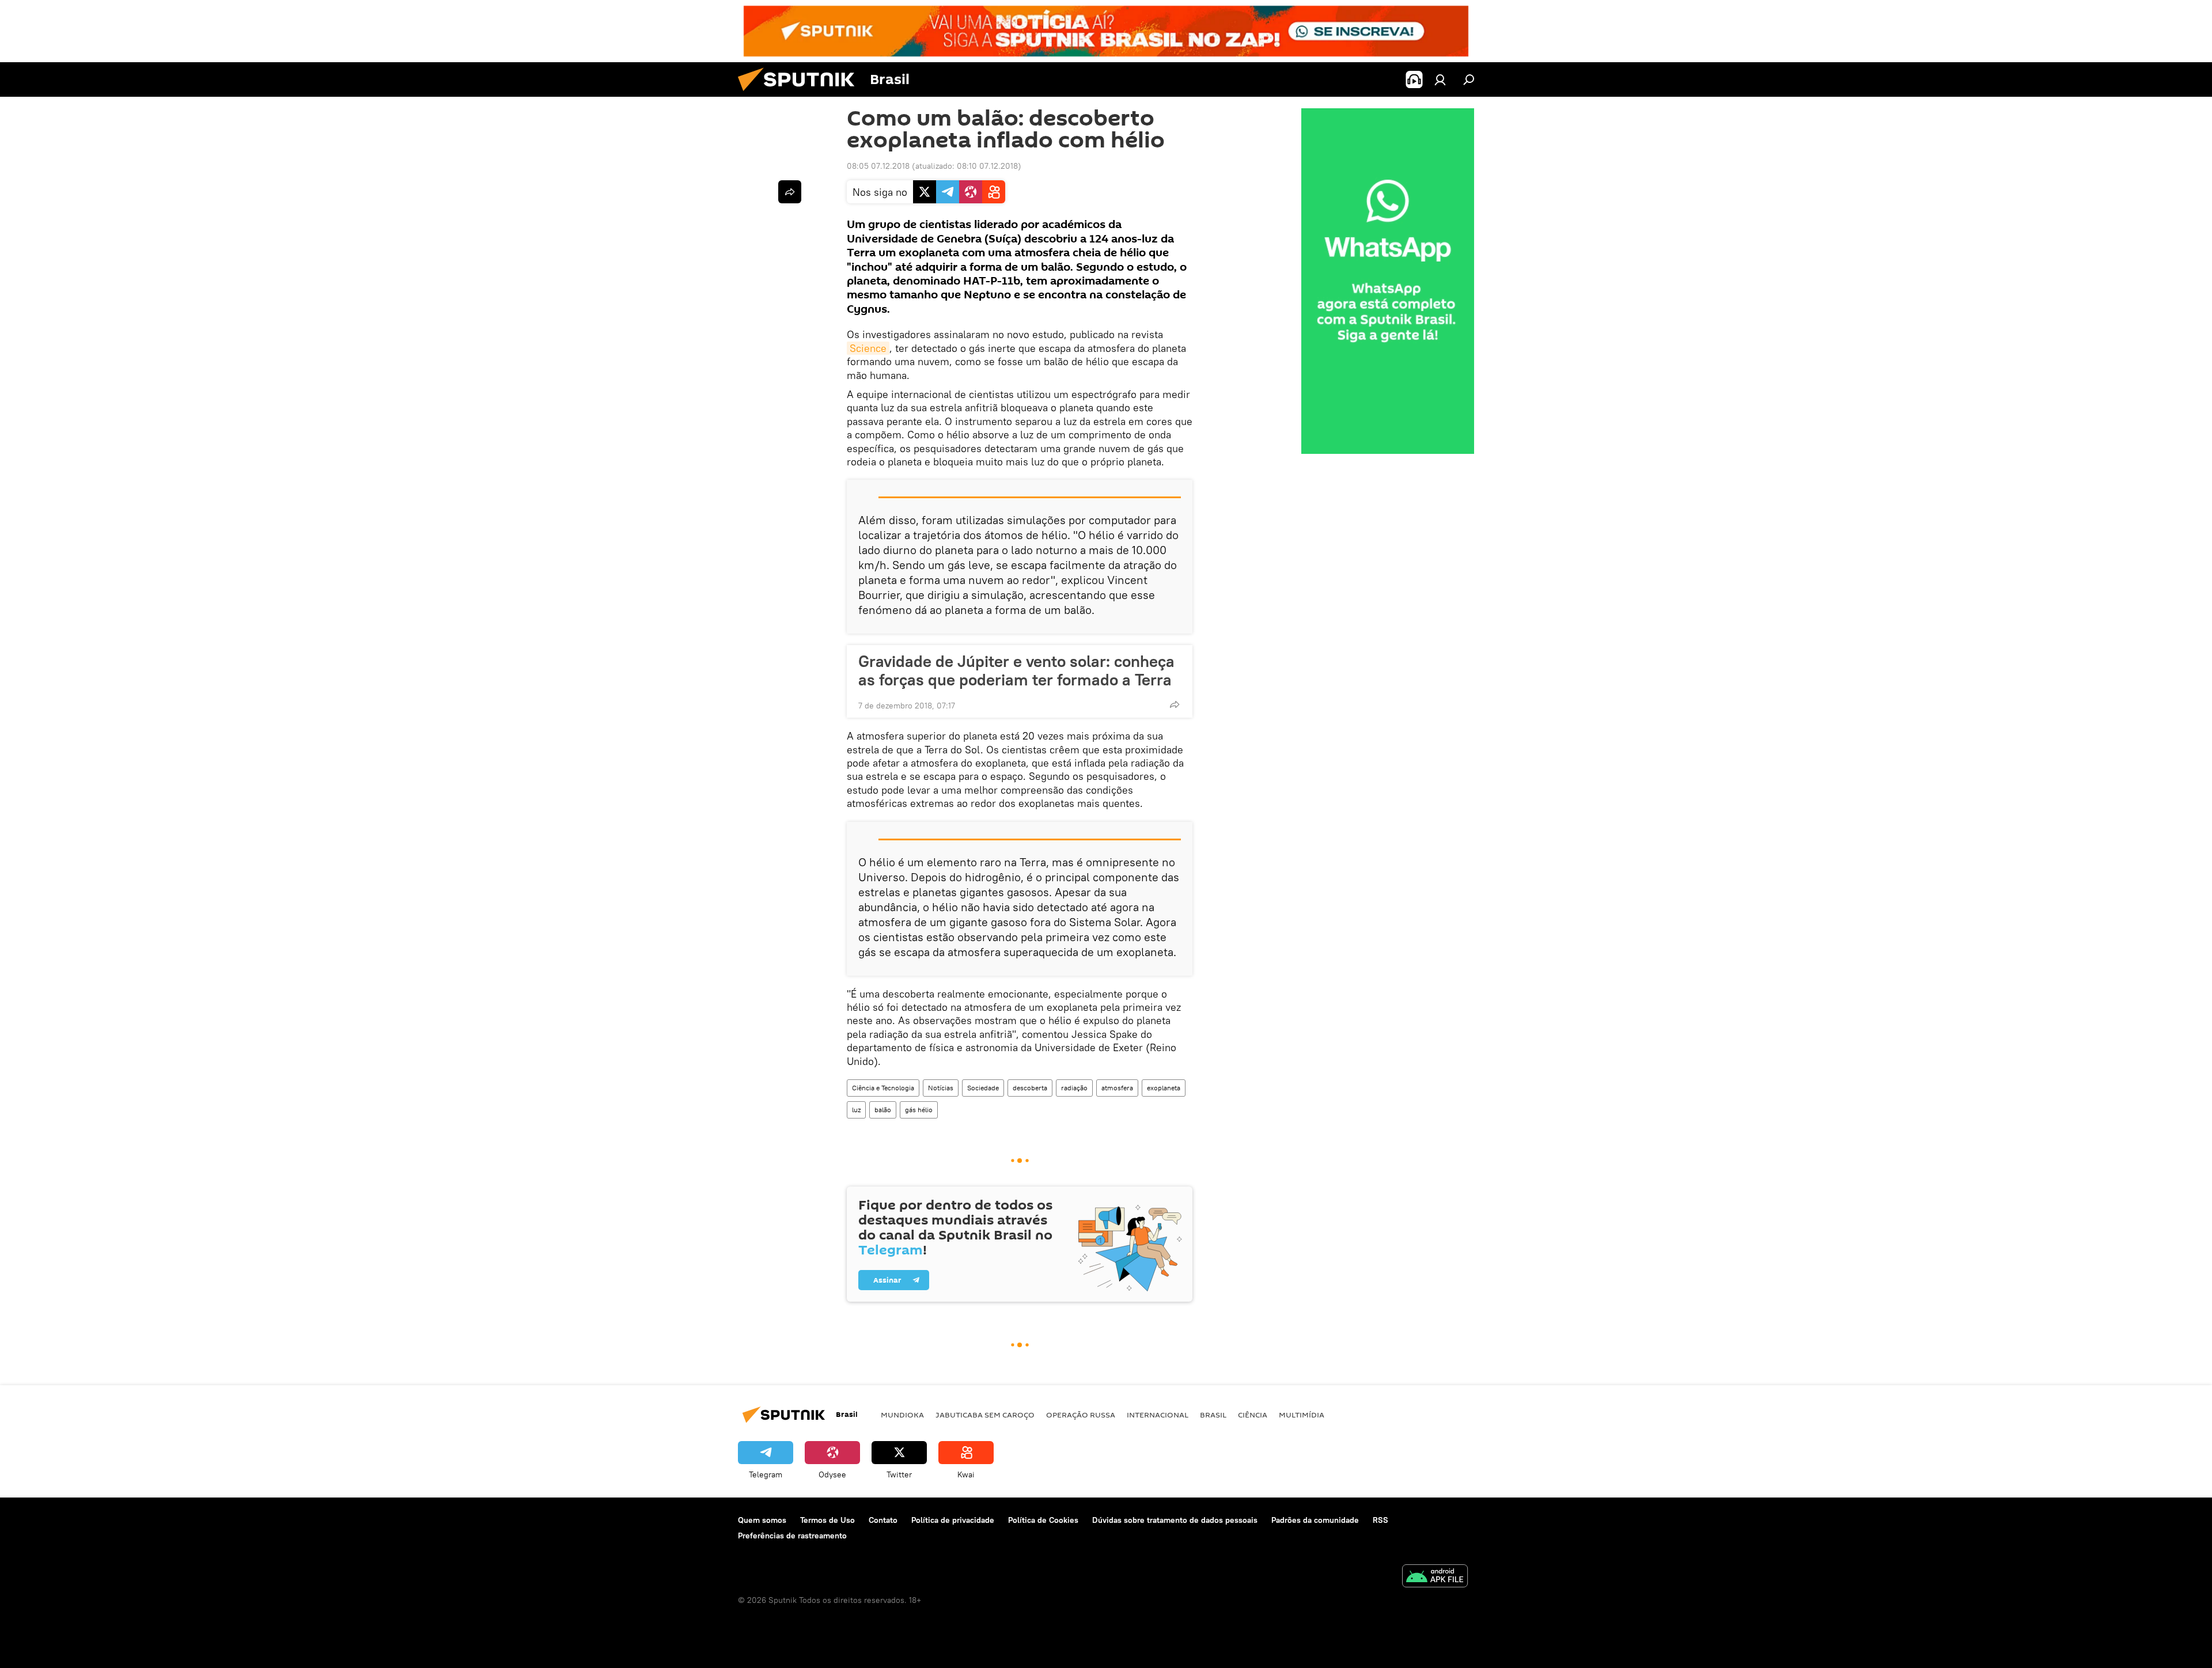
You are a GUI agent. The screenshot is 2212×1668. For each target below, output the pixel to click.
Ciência (1253, 1415)
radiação (1074, 1088)
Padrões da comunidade (1315, 1520)
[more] (1175, 704)
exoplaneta (1164, 1088)
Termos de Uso (827, 1520)
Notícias (941, 1088)
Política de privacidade (953, 1520)
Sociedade (983, 1088)
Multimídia (1302, 1415)
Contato (883, 1520)
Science (868, 348)
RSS (1380, 1520)
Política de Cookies (1043, 1520)
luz (856, 1110)
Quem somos (762, 1520)
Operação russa (1081, 1415)
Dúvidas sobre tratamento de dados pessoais (1175, 1520)
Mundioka (902, 1415)
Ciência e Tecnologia (883, 1088)
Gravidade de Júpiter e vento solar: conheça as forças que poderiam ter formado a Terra (1016, 670)
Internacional (1158, 1415)
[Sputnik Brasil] (801, 94)
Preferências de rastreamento (792, 1536)
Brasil (1213, 1415)
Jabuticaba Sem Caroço (985, 1415)
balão (883, 1110)
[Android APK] (1435, 1577)
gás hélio (919, 1110)
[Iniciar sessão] (1440, 79)
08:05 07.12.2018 (878, 166)
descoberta (1030, 1088)
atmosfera (1117, 1088)
